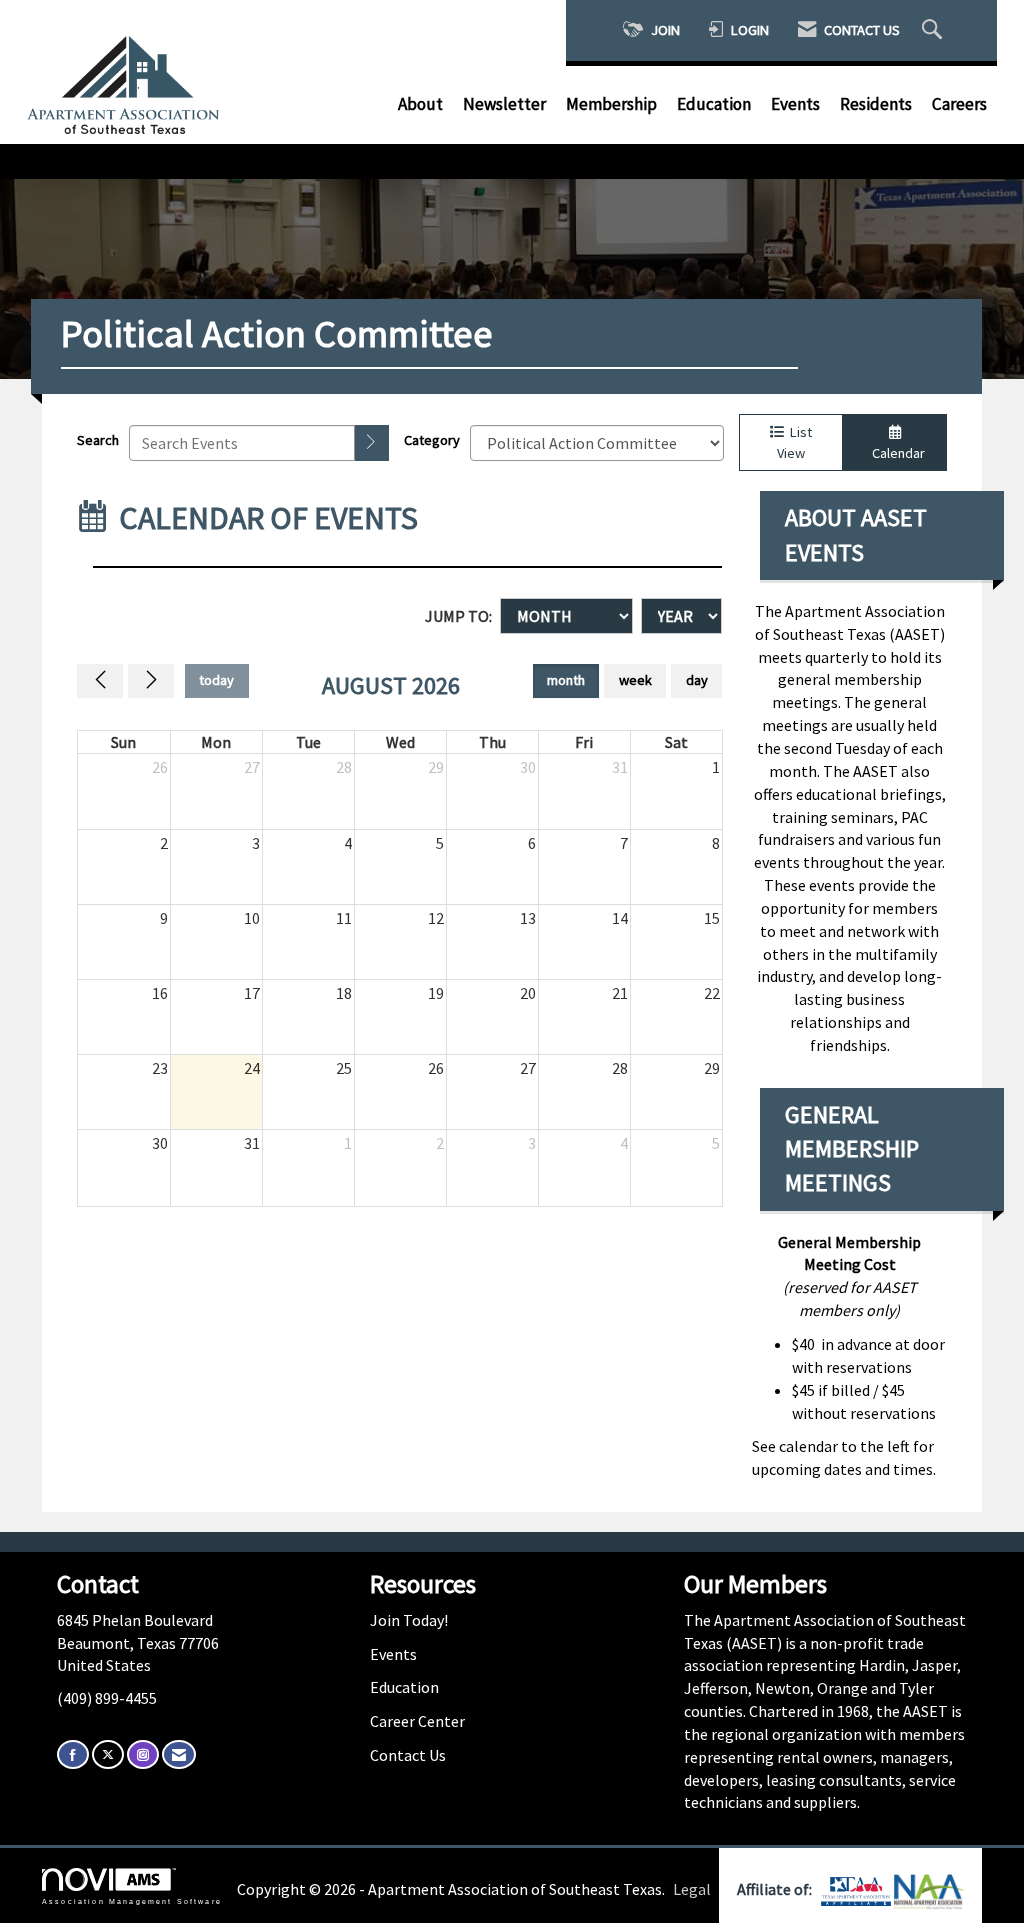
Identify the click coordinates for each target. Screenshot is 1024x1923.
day (697, 680)
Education (714, 104)
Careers (959, 104)
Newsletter (504, 104)
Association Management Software (132, 1901)
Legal (692, 1889)
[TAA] (857, 1889)
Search (98, 440)
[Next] (151, 681)
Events (795, 104)
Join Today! (409, 1620)
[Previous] (100, 681)
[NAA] (929, 1889)
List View (794, 442)
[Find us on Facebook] (73, 1754)
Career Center (417, 1721)
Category (432, 440)
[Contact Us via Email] (179, 1754)
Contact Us (408, 1755)
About (420, 104)
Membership (611, 104)
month (566, 680)
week (635, 680)
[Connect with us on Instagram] (143, 1754)
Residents (876, 104)
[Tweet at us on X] (108, 1754)
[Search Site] (934, 30)
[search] (372, 443)
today (216, 680)
